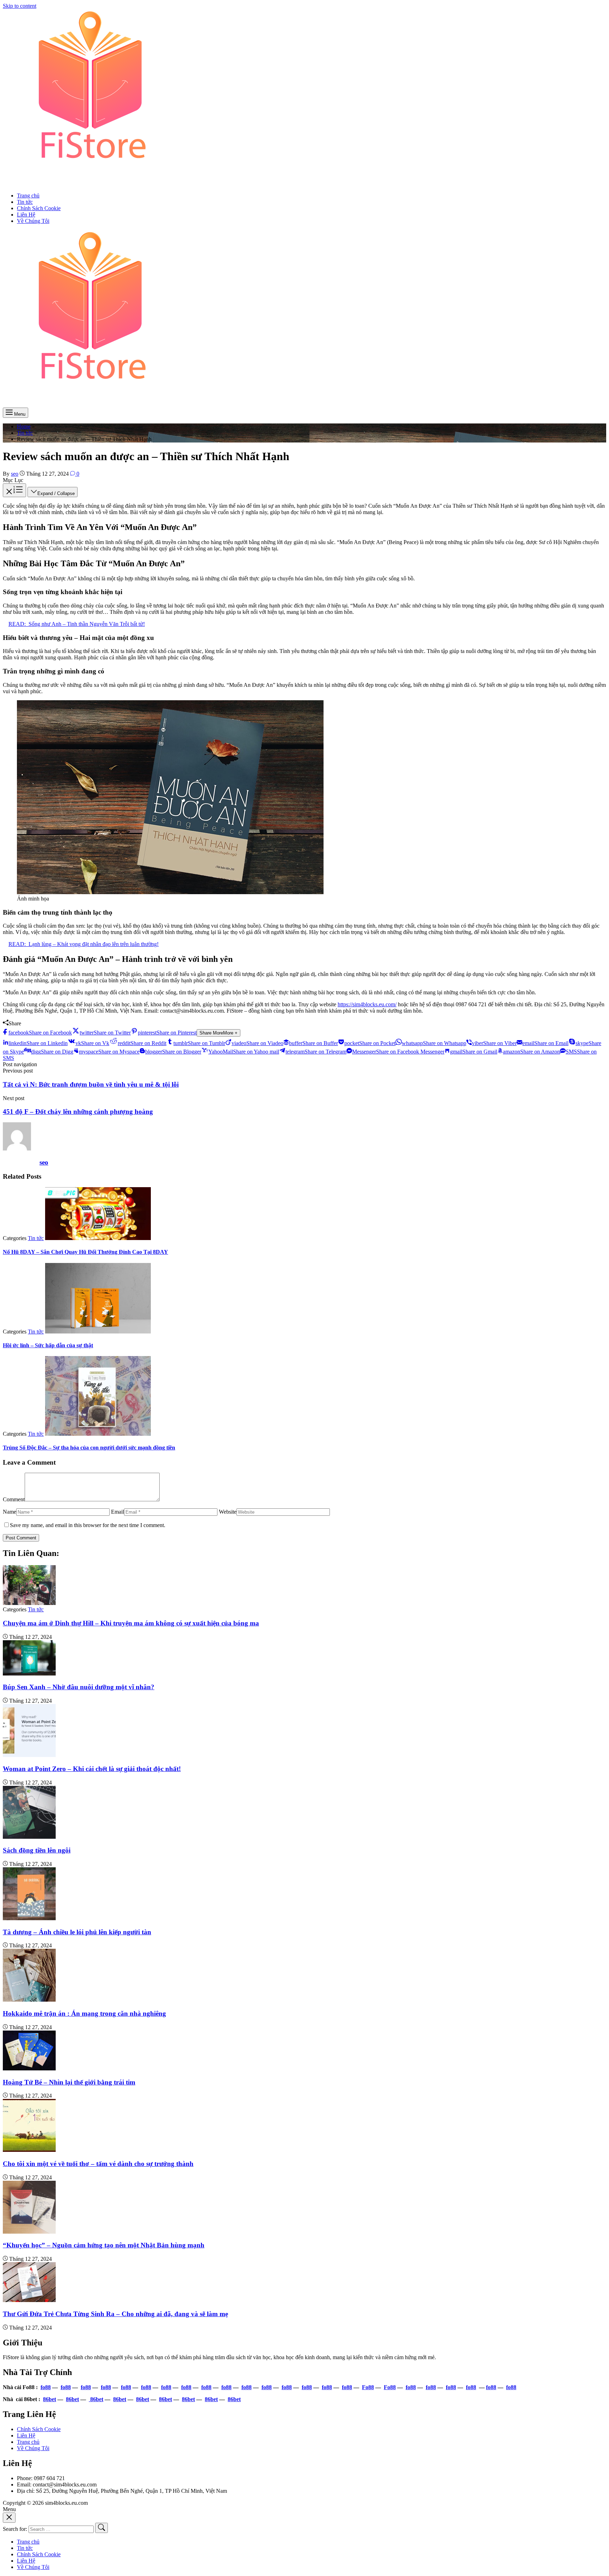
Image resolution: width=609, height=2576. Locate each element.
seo (44, 1162)
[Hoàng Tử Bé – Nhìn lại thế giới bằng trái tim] (29, 2068)
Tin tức (36, 1238)
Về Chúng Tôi (33, 2448)
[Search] (101, 2528)
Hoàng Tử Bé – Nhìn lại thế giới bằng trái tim (69, 2082)
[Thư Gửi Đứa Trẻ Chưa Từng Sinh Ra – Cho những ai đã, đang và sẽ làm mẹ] (29, 2300)
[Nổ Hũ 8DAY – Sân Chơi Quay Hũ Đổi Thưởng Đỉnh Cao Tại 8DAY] (98, 1238)
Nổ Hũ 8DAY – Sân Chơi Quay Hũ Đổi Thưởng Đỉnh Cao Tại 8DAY (85, 1252)
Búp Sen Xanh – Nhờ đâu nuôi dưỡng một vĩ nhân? (79, 1687)
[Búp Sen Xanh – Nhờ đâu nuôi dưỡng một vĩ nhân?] (29, 1674)
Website (228, 1512)
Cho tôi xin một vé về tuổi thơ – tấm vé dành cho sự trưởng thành (98, 2164)
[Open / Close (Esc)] (14, 490)
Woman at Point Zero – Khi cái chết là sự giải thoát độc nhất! (92, 1769)
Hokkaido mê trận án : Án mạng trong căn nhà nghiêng (84, 2013)
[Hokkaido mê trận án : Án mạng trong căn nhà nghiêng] (29, 2000)
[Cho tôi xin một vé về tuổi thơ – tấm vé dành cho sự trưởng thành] (29, 2150)
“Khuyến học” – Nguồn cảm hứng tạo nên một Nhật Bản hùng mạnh (104, 2245)
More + (219, 1033)
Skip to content (20, 6)
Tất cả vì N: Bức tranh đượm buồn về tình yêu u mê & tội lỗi (91, 1084)
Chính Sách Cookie (39, 2429)
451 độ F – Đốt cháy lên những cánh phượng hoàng (78, 1112)
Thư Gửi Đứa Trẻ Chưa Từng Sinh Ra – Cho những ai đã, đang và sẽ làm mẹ (115, 2314)
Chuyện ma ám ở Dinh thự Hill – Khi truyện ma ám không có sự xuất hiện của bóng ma (131, 1623)
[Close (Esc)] (9, 2518)
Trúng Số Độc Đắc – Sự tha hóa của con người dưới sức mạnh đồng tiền (89, 1448)
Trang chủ (28, 2442)
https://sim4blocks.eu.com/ (367, 1004)
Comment (14, 1499)
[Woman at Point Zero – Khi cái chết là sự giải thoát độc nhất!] (29, 1755)
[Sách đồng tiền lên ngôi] (29, 1837)
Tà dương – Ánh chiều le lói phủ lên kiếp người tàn (77, 1932)
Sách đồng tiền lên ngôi (37, 1850)
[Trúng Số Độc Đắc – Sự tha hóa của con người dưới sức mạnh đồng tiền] (98, 1434)
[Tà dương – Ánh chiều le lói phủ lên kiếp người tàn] (29, 1918)
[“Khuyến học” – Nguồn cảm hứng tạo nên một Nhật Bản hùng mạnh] (29, 2232)
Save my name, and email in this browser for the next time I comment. (88, 1525)
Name (10, 1512)
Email (118, 1512)
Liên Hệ (26, 2435)
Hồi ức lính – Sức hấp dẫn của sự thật (48, 1345)
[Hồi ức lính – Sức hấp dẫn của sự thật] (98, 1332)
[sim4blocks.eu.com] (91, 184)
